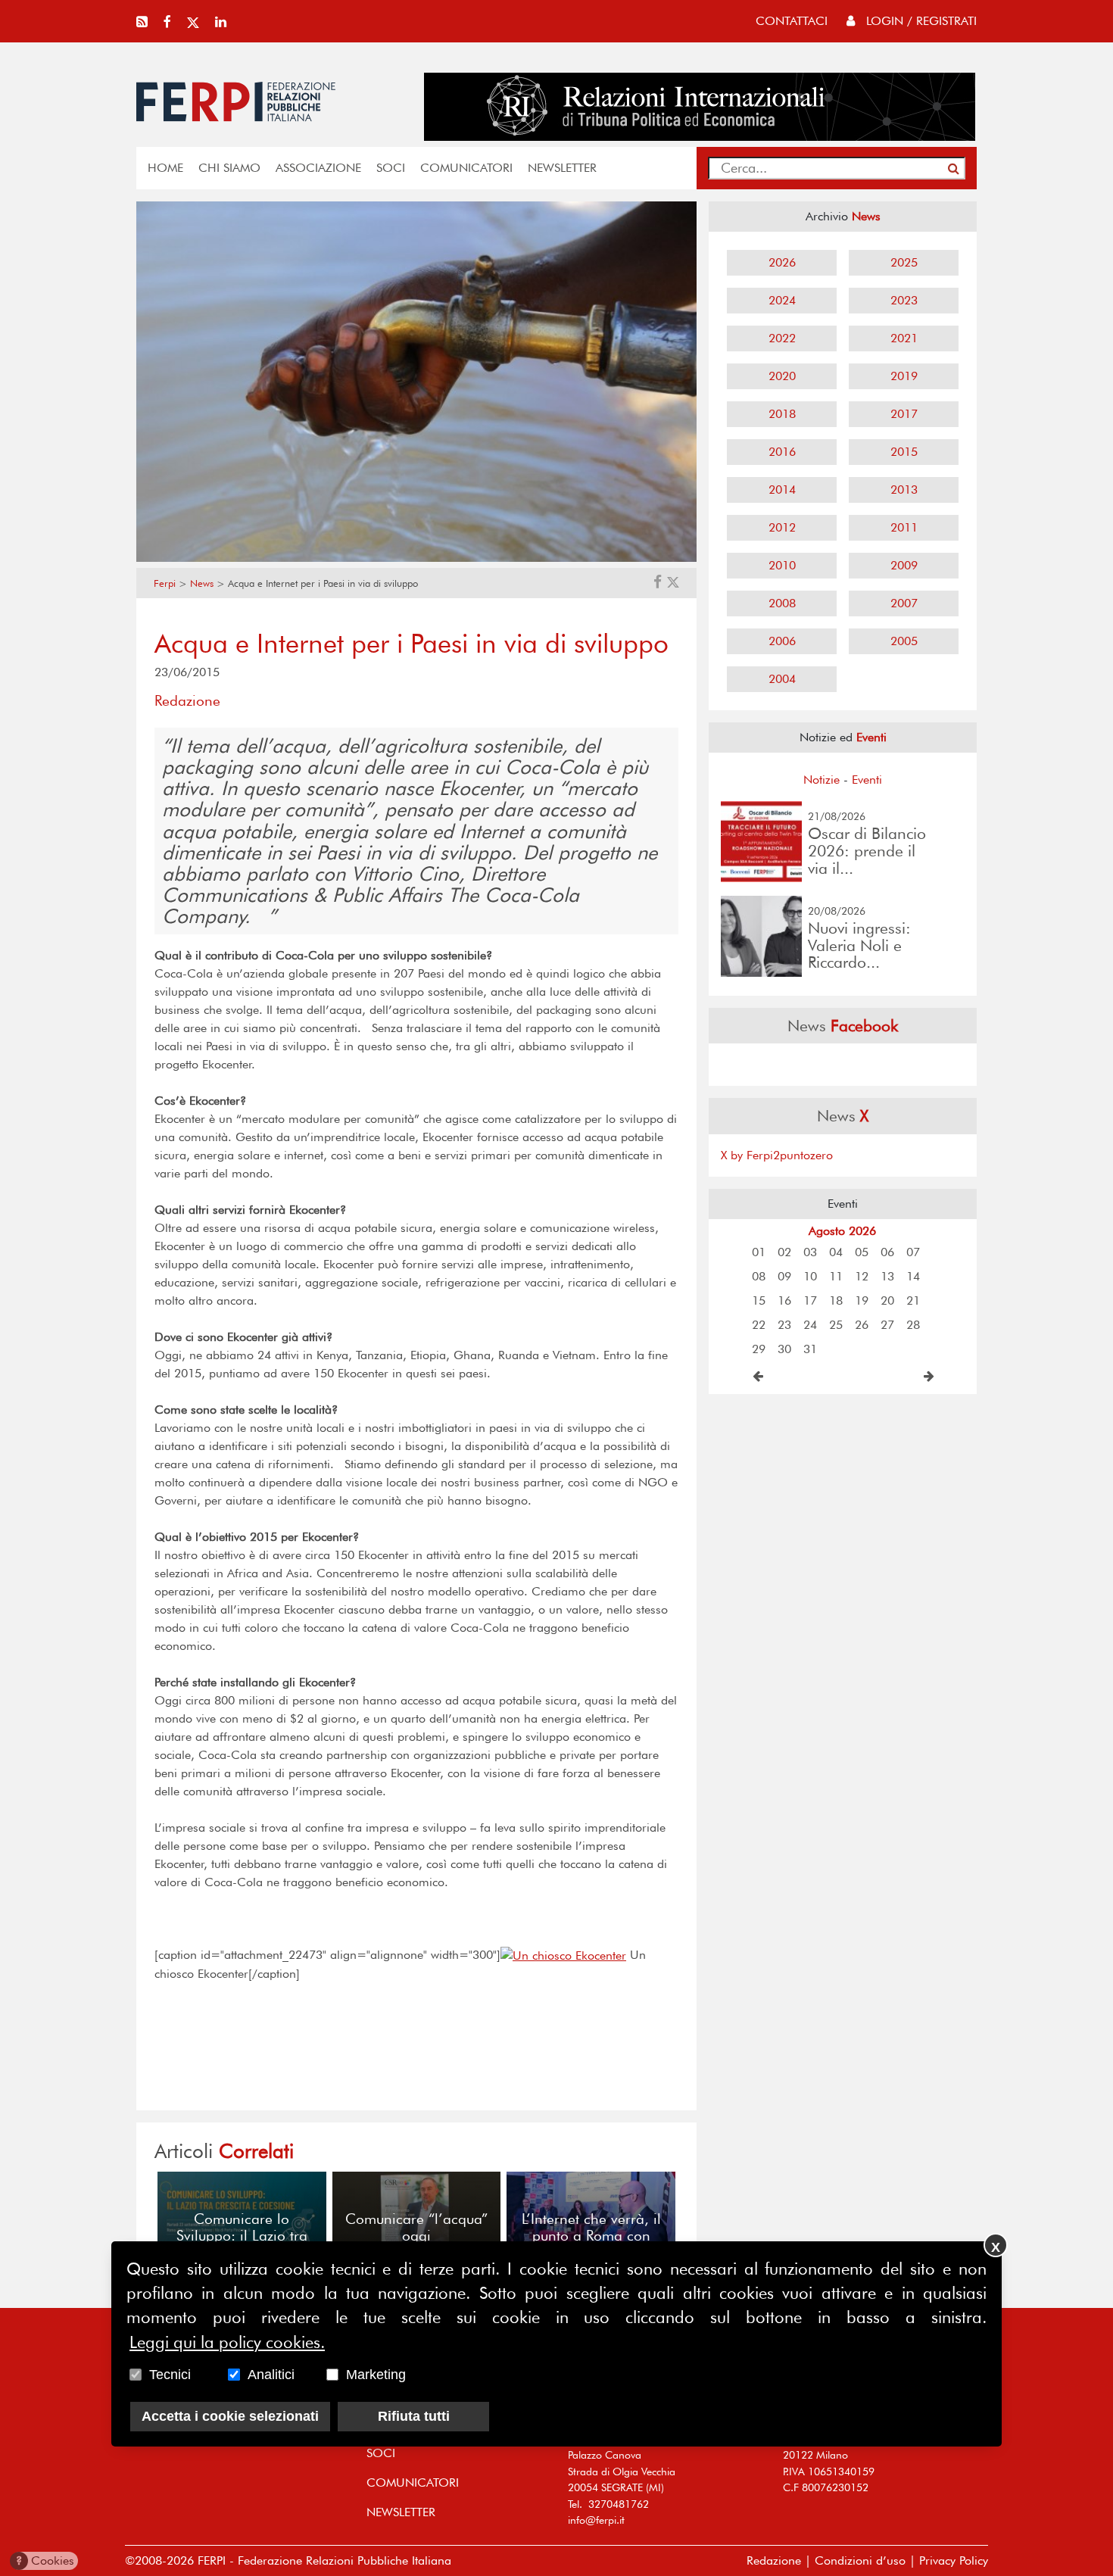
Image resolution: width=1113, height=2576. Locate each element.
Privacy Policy (954, 2560)
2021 (904, 338)
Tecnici (170, 2375)
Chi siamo (229, 168)
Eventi (867, 780)
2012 (782, 527)
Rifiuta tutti (414, 2417)
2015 (904, 452)
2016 (782, 452)
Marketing (376, 2375)
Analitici (271, 2375)
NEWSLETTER (562, 168)
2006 (782, 641)
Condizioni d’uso (860, 2560)
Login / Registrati (920, 21)
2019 (904, 376)
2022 (782, 338)
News (202, 583)
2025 (904, 262)
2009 (904, 565)
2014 (782, 490)
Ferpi (165, 583)
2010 (782, 565)
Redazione (774, 2560)
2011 (904, 527)
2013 (904, 490)
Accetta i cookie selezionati (230, 2417)
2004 (782, 679)
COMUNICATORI (466, 168)
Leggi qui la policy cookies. (227, 2343)
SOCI (391, 168)
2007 (904, 603)
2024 (782, 300)
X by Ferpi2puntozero (777, 1155)
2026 (782, 262)
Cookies (45, 2560)
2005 (904, 641)
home (165, 168)
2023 (904, 300)
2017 (904, 414)
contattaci (792, 21)
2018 (782, 414)
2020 (782, 376)
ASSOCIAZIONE (318, 168)
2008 (782, 603)
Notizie (821, 780)
